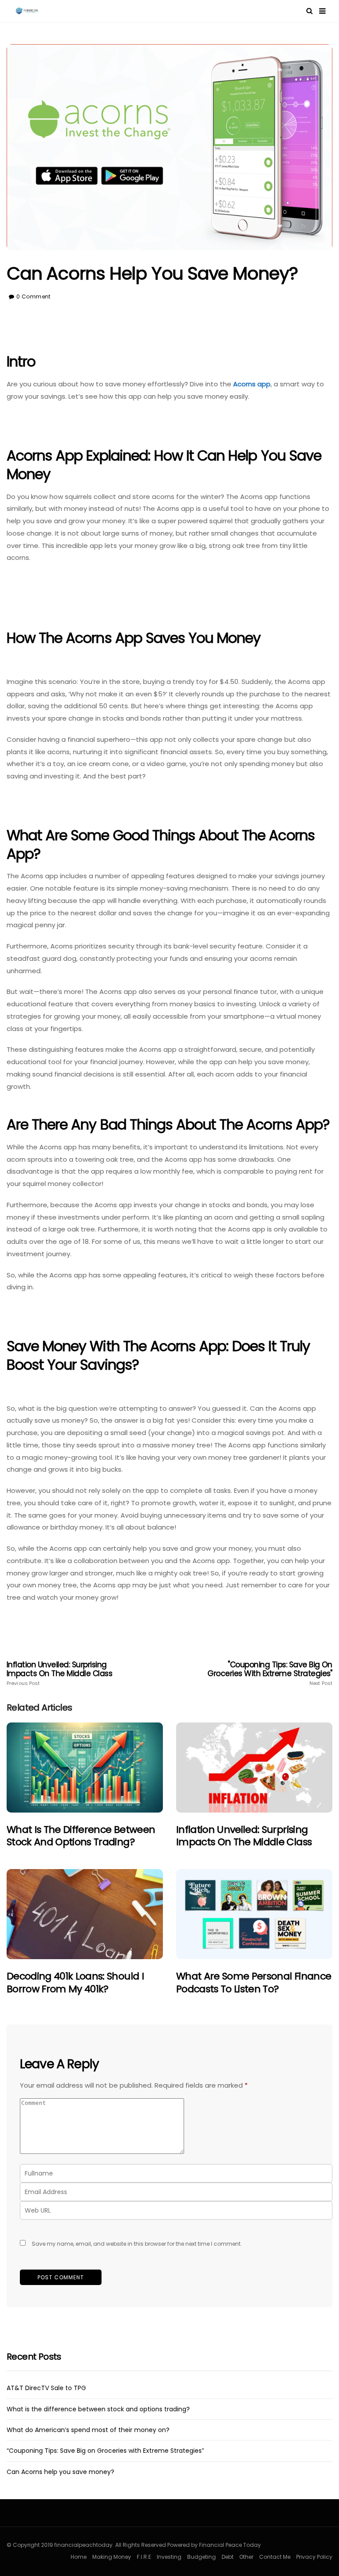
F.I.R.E (144, 2557)
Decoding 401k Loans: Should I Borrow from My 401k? (75, 1983)
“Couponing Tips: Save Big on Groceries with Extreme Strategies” (105, 2451)
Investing (169, 2557)
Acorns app (252, 384)
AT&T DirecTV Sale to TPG (46, 2388)
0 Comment (33, 297)
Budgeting (202, 2557)
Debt (228, 2557)
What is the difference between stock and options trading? (81, 1836)
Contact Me (275, 2557)
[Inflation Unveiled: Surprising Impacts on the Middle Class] (254, 1768)
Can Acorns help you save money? (60, 2472)
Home (79, 2557)
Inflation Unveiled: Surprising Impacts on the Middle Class (59, 1673)
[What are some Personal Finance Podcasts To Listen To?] (254, 1914)
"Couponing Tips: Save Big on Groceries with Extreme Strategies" (270, 1673)
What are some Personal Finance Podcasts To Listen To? (254, 1983)
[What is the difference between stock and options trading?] (85, 1768)
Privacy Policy (314, 2557)
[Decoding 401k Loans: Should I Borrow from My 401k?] (85, 1914)
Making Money (112, 2557)
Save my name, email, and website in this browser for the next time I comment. (137, 2244)
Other (246, 2557)
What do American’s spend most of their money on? (88, 2430)
